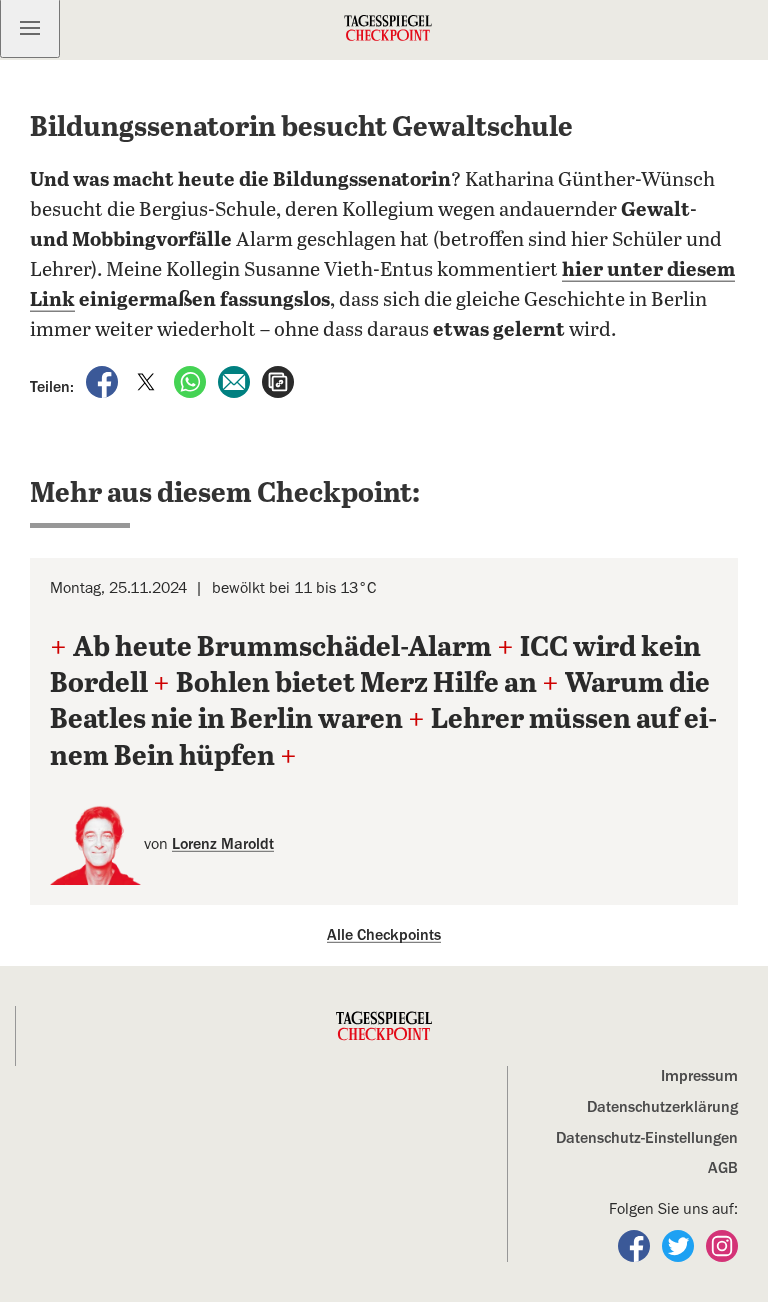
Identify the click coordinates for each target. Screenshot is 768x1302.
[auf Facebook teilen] (104, 381)
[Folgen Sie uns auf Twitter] (680, 1245)
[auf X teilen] (148, 381)
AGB (723, 1168)
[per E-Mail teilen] (236, 381)
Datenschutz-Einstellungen (647, 1138)
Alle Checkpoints (384, 935)
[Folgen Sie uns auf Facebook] (636, 1245)
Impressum (699, 1076)
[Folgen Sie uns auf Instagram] (722, 1245)
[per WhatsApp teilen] (192, 381)
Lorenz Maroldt (223, 844)
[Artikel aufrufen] (278, 381)
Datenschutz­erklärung (662, 1107)
